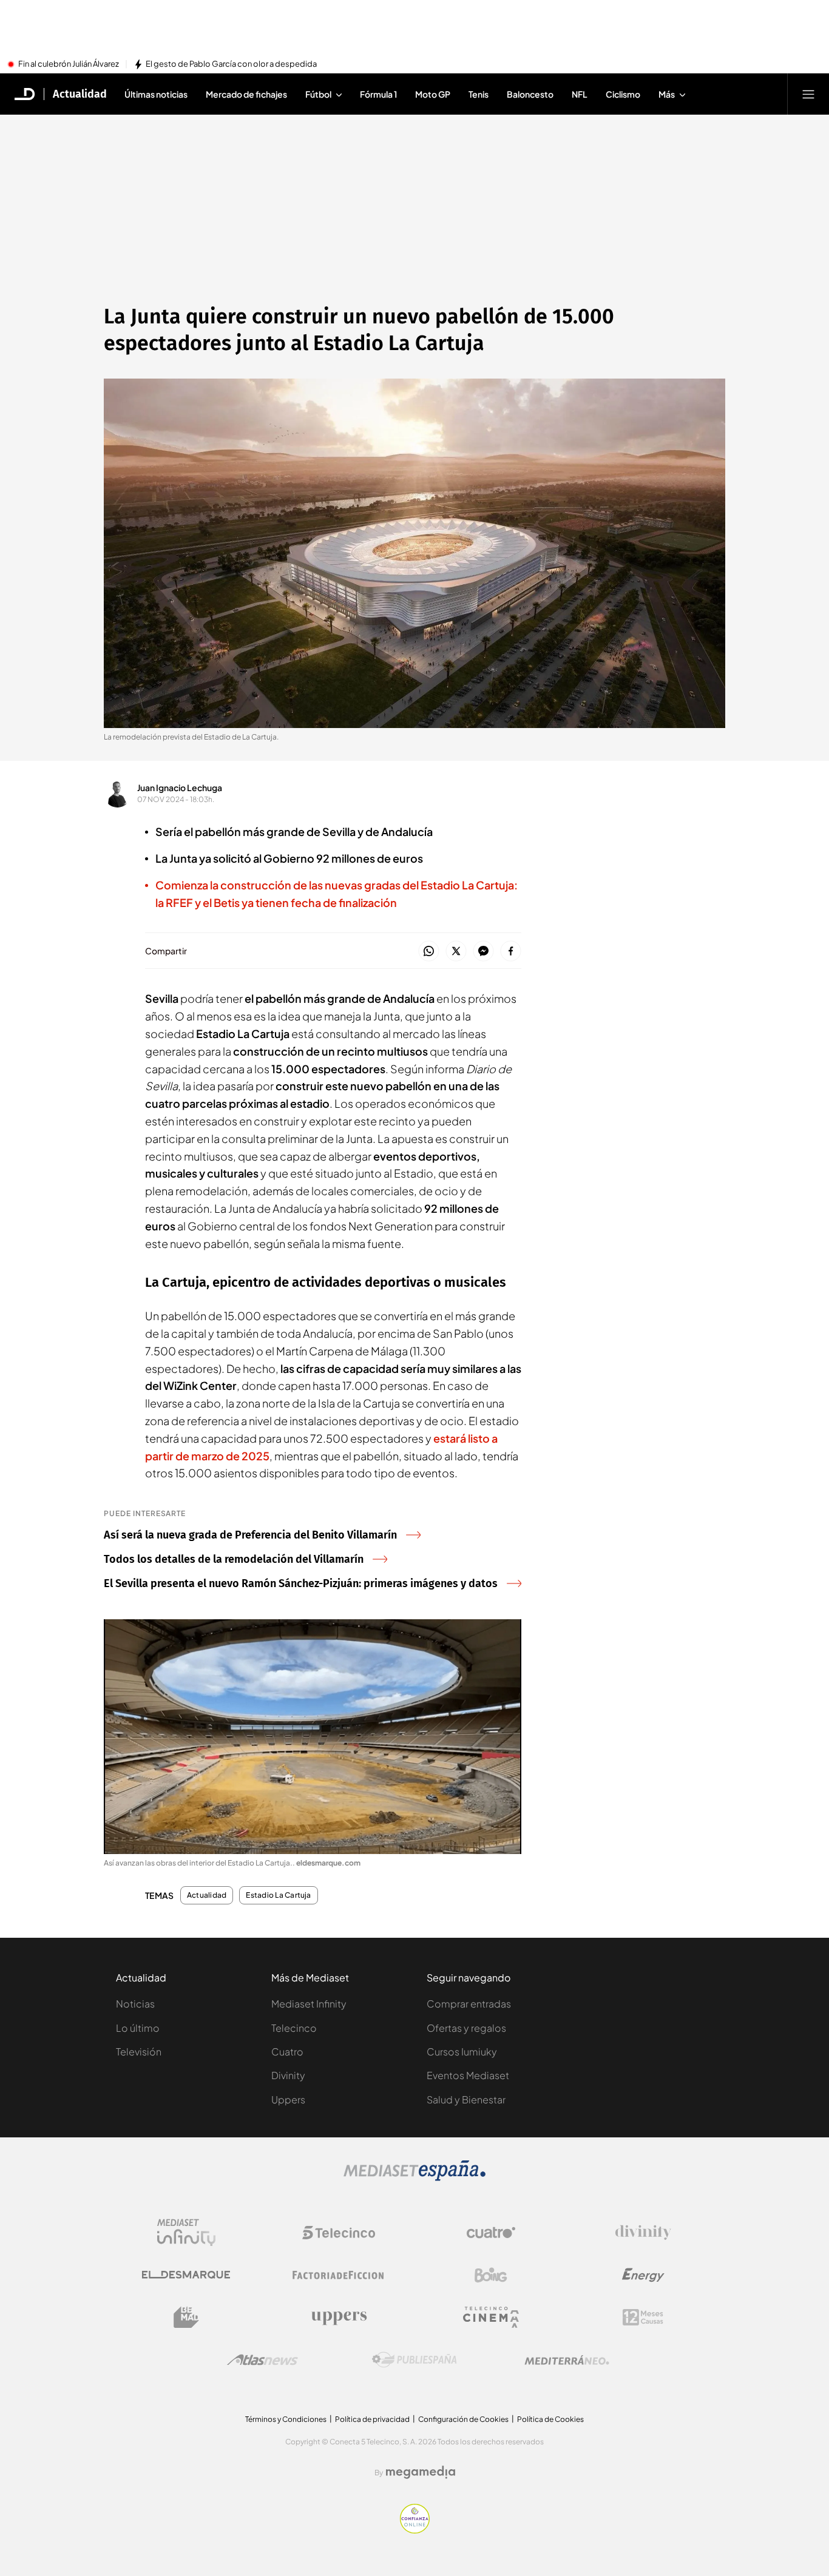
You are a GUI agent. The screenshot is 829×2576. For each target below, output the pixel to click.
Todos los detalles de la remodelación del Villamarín (234, 1559)
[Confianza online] (415, 2530)
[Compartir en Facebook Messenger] (483, 952)
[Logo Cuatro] (491, 2233)
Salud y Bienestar (466, 2099)
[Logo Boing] (491, 2275)
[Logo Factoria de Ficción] (339, 2275)
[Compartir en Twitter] (456, 952)
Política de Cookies (550, 2419)
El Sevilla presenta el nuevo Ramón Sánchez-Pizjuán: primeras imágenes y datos (301, 1583)
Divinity (288, 2075)
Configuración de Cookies (463, 2419)
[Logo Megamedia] (421, 2472)
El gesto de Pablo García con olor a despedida (231, 64)
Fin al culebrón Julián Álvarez (69, 64)
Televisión (139, 2052)
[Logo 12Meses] (643, 2317)
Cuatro (287, 2052)
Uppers (288, 2099)
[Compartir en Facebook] (511, 952)
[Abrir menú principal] (808, 94)
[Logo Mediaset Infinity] (186, 2233)
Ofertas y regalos (466, 2028)
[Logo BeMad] (186, 2318)
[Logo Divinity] (643, 2233)
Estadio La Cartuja (278, 1895)
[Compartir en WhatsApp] (429, 952)
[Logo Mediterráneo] (567, 2360)
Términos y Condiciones (286, 2419)
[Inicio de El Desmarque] (25, 94)
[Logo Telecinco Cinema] (491, 2317)
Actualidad (80, 94)
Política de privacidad (372, 2419)
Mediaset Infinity (309, 2004)
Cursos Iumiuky (462, 2052)
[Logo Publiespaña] (414, 2360)
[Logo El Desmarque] (186, 2275)
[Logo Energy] (643, 2275)
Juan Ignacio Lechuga (180, 787)
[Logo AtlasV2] (262, 2360)
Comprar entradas (469, 2004)
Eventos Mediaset (468, 2075)
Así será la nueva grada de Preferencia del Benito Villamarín (250, 1535)
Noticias (135, 2004)
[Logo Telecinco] (339, 2233)
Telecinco (294, 2028)
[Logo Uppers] (339, 2318)
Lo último (138, 2028)
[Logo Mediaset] (414, 2177)
